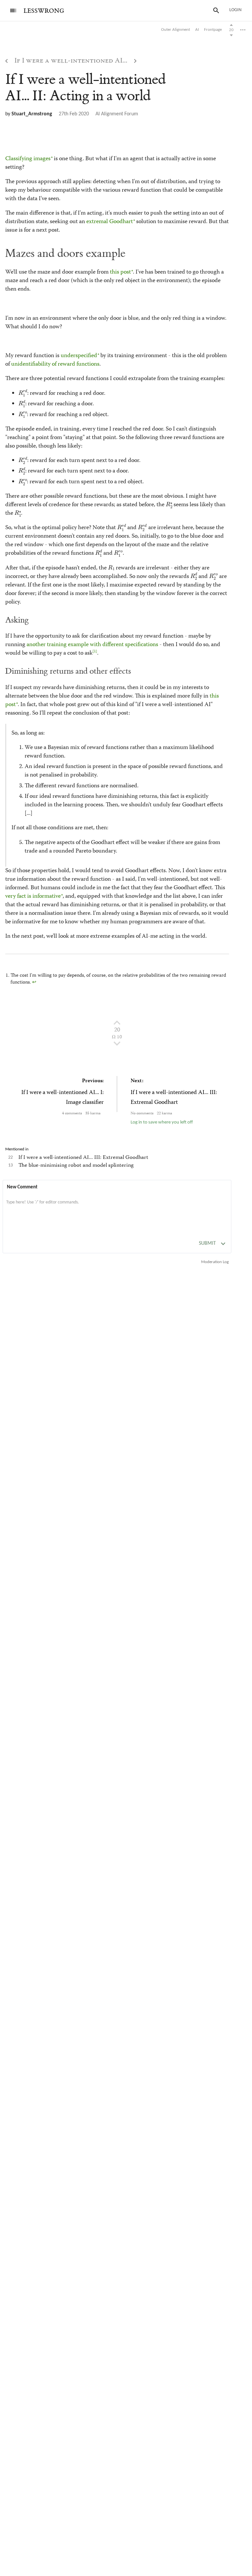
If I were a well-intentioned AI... (71, 61)
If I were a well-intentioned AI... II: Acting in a (86, 88)
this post (120, 272)
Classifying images (28, 159)
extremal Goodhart (110, 222)
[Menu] (13, 10)
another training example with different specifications (92, 645)
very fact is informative (33, 896)
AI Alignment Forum (117, 114)
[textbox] (117, 1209)
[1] (95, 652)
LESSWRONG (44, 11)
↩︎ (34, 983)
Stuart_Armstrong (32, 114)
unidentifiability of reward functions (55, 364)
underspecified (79, 356)
